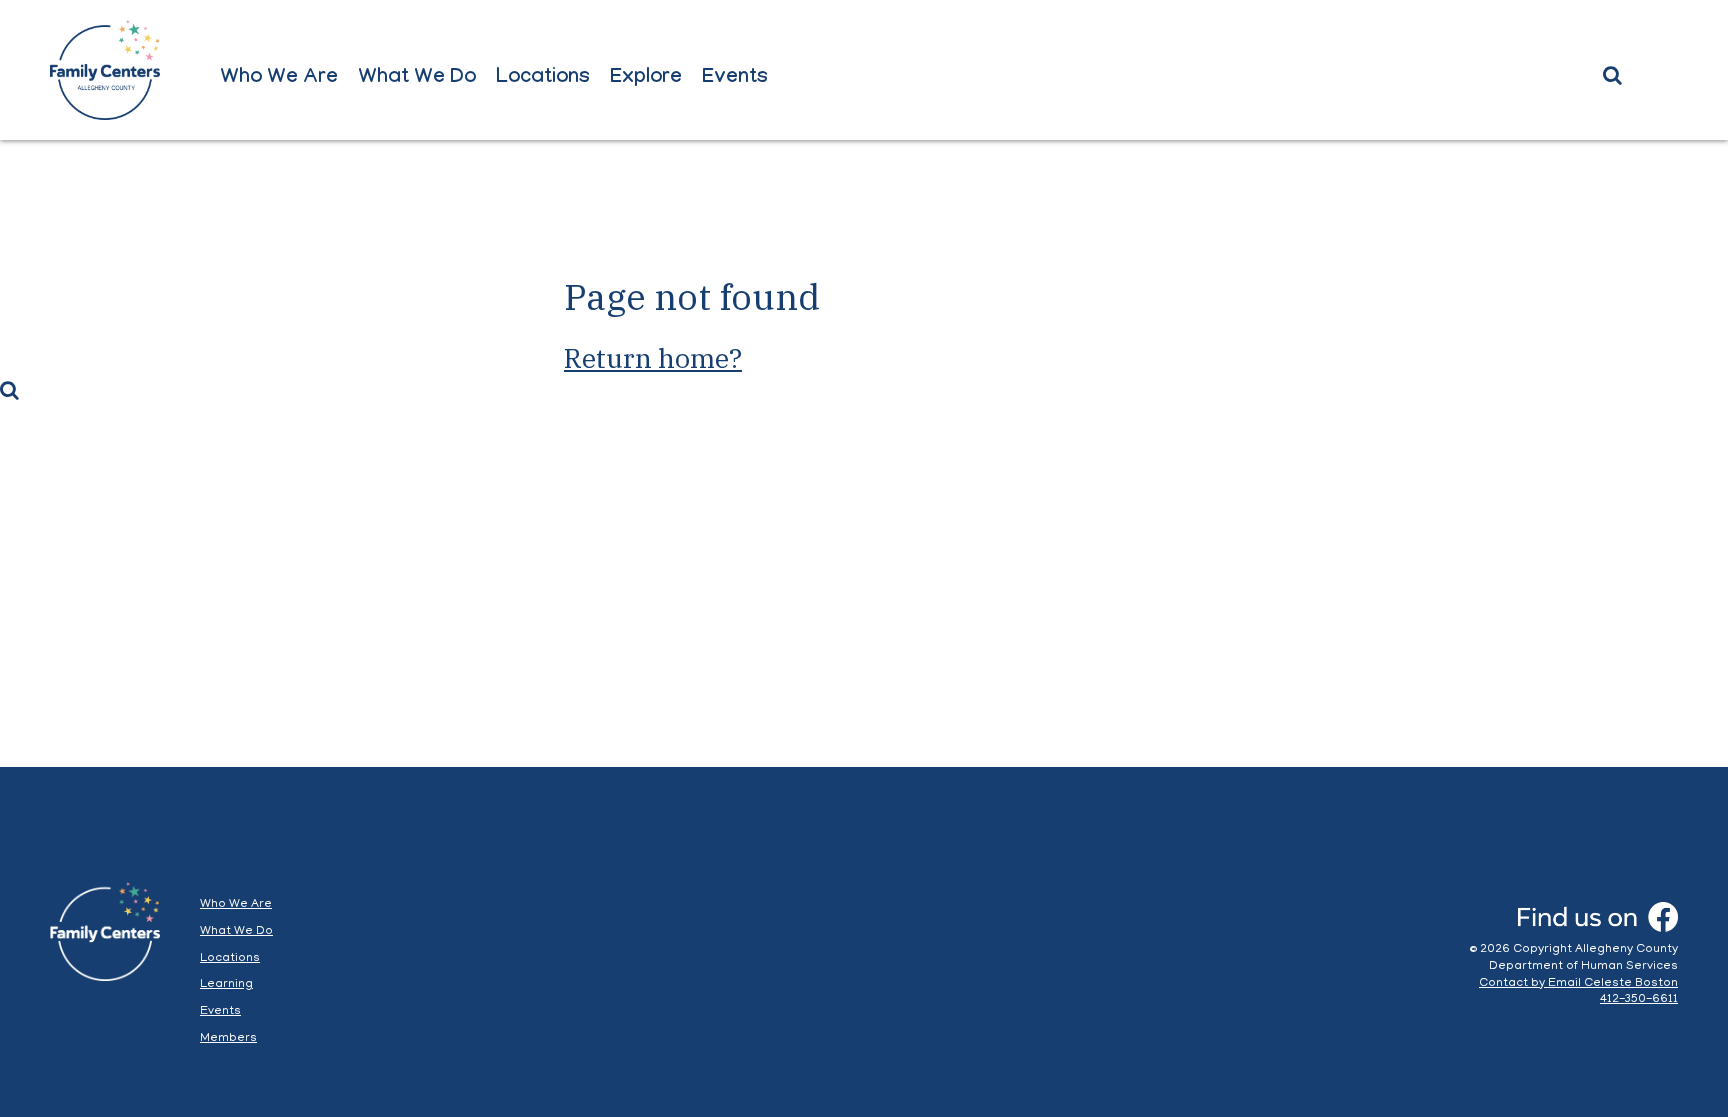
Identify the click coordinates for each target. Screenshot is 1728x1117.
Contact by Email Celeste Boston (1578, 983)
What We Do (417, 79)
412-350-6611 (1639, 999)
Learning (226, 984)
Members (228, 1038)
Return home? (653, 357)
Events (735, 79)
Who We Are (279, 79)
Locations (543, 79)
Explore (646, 79)
